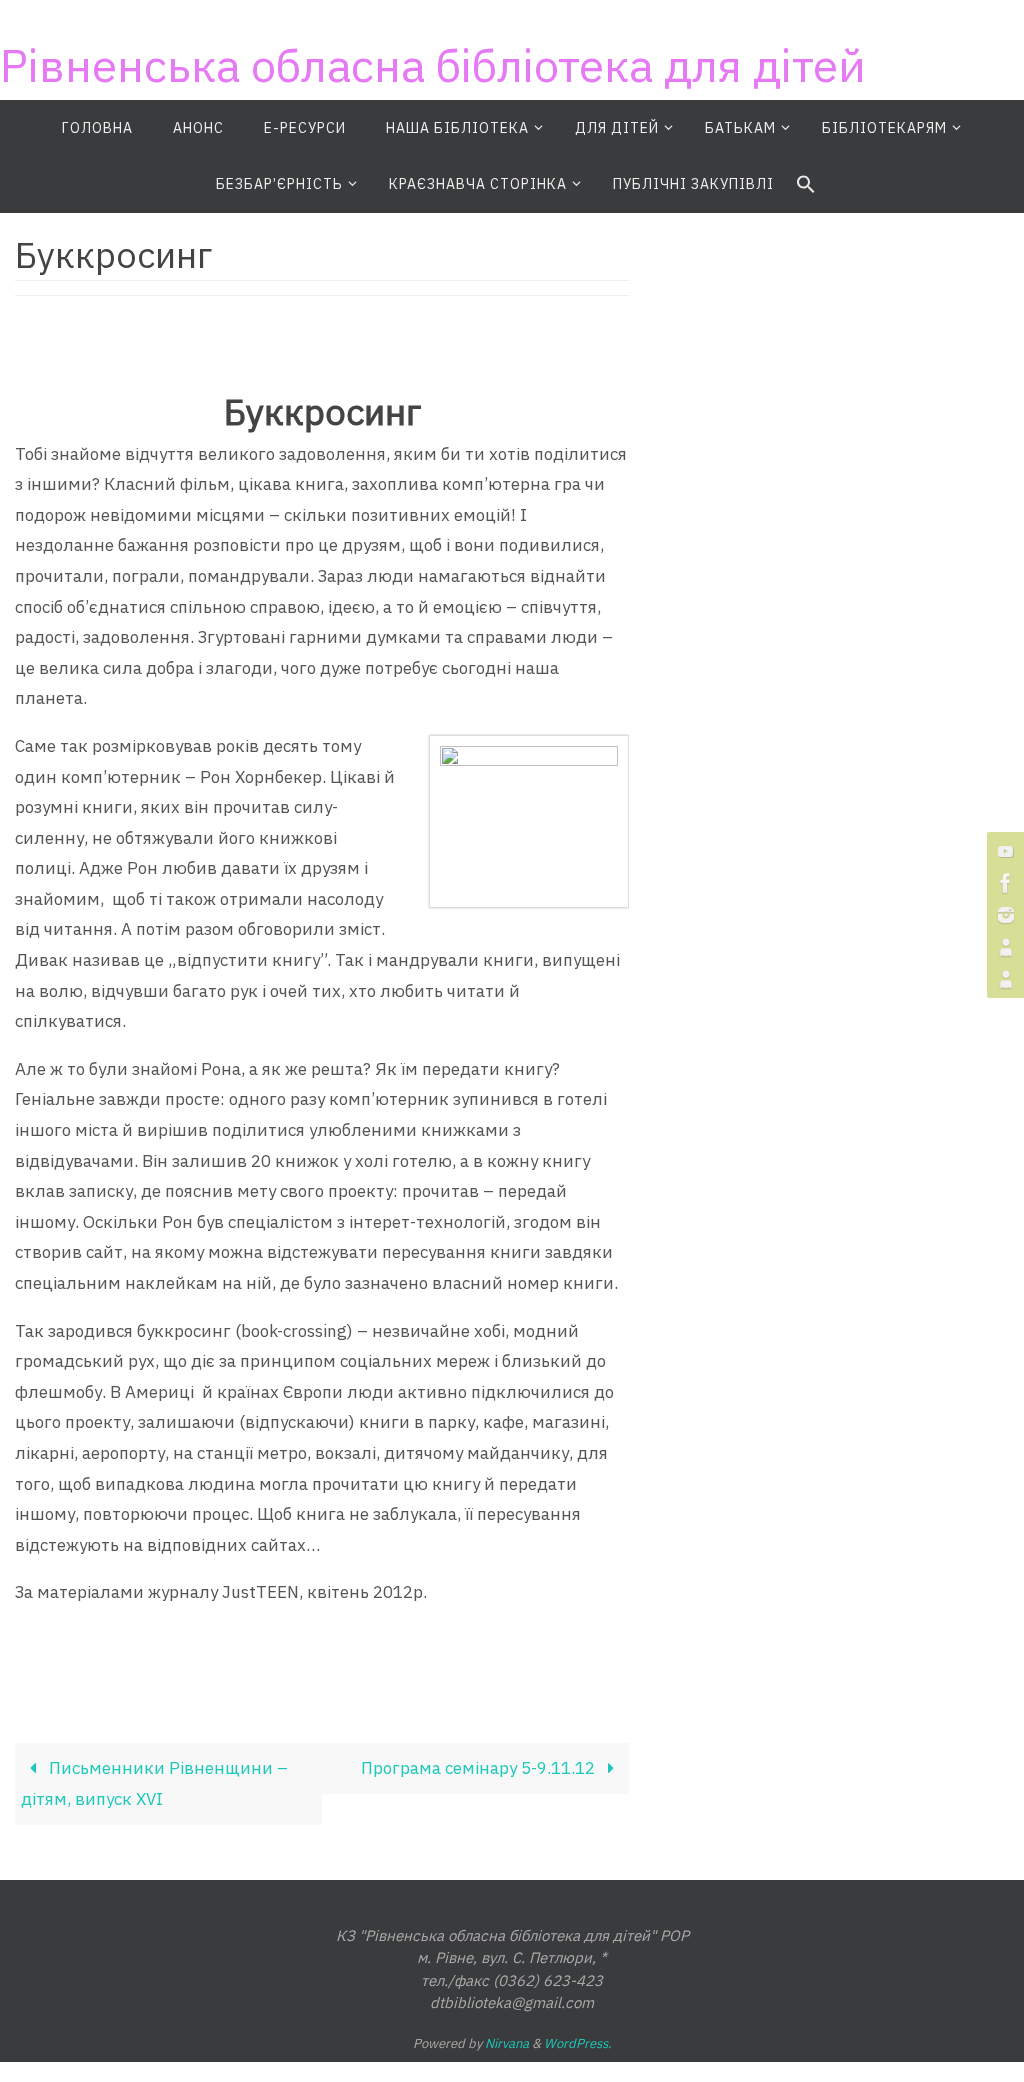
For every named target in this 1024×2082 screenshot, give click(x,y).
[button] (806, 185)
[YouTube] (1003, 851)
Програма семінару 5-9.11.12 (480, 1768)
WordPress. (578, 2043)
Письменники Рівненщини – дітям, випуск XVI (154, 1784)
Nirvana (507, 2043)
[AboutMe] (1003, 947)
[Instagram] (1003, 915)
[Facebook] (1003, 883)
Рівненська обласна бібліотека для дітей (433, 65)
